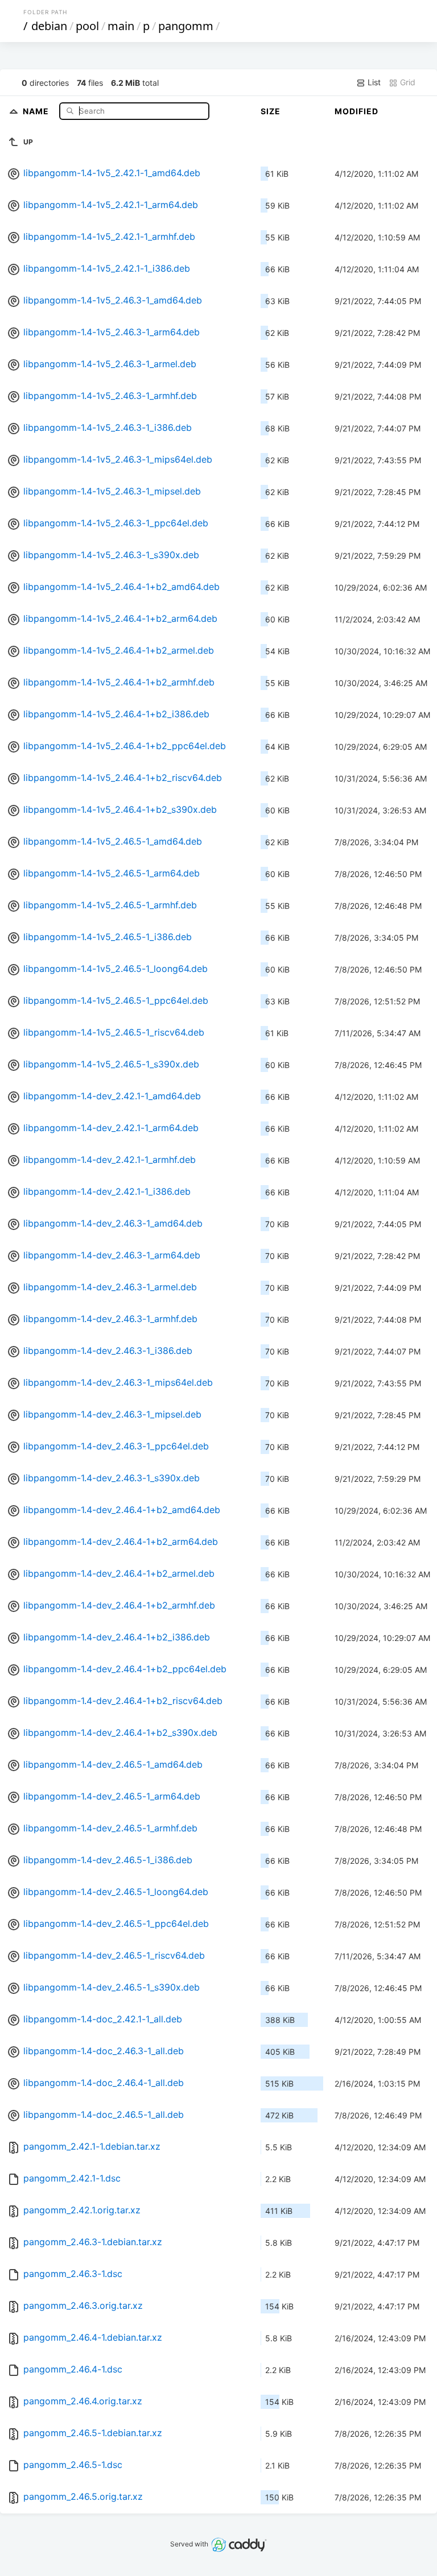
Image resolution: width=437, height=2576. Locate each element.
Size (271, 111)
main (121, 26)
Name (37, 111)
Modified (356, 111)
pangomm (186, 26)
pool (87, 26)
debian (49, 26)
